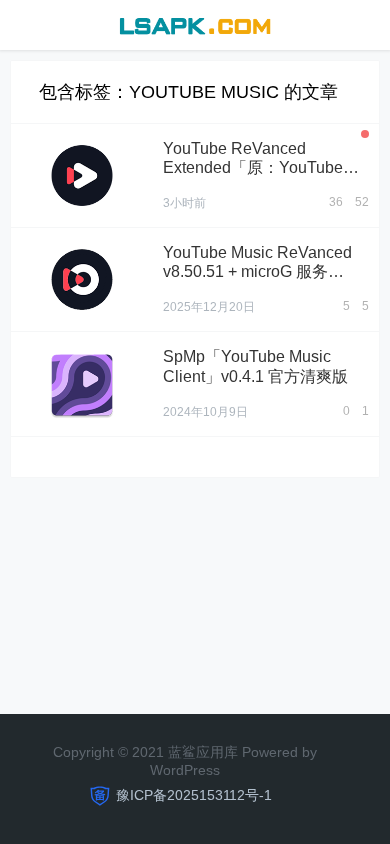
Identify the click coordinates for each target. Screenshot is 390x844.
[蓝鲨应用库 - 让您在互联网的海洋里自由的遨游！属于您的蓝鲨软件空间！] (194, 23)
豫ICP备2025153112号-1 (194, 795)
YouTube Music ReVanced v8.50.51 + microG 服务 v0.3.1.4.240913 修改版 (257, 271)
